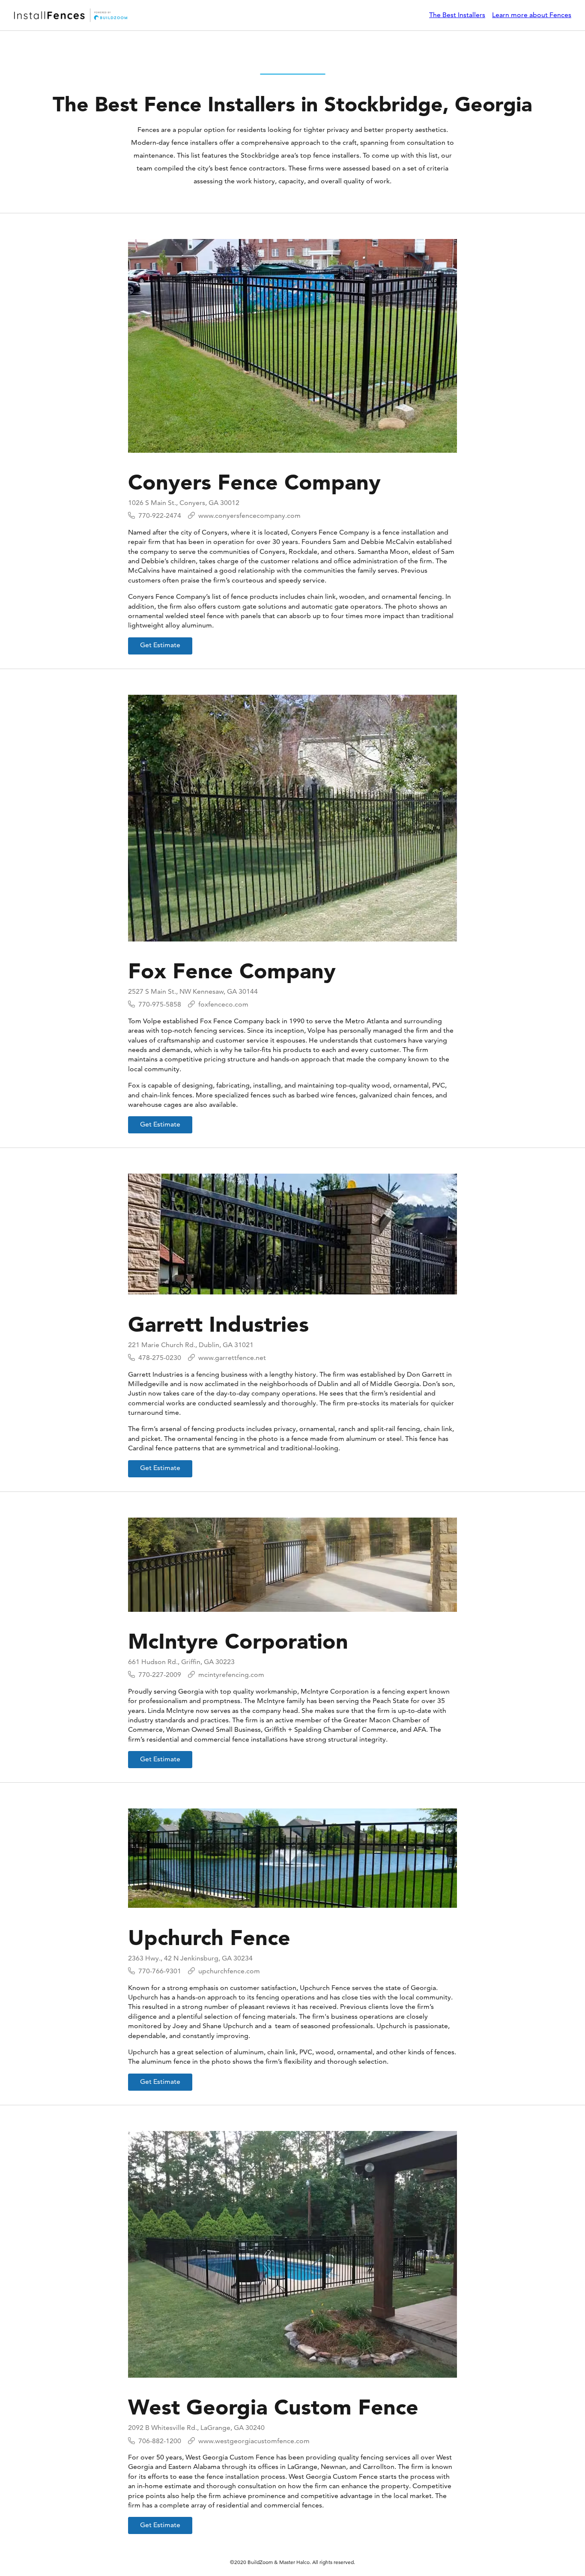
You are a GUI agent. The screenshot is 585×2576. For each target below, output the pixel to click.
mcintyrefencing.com (231, 1675)
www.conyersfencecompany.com (249, 515)
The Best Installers (457, 15)
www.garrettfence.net (232, 1358)
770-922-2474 (160, 515)
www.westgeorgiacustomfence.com (254, 2441)
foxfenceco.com (223, 1004)
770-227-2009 (160, 1675)
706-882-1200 (160, 2441)
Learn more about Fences (532, 15)
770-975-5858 (160, 1004)
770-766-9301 (160, 1971)
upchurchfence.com (229, 1971)
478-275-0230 (160, 1358)
